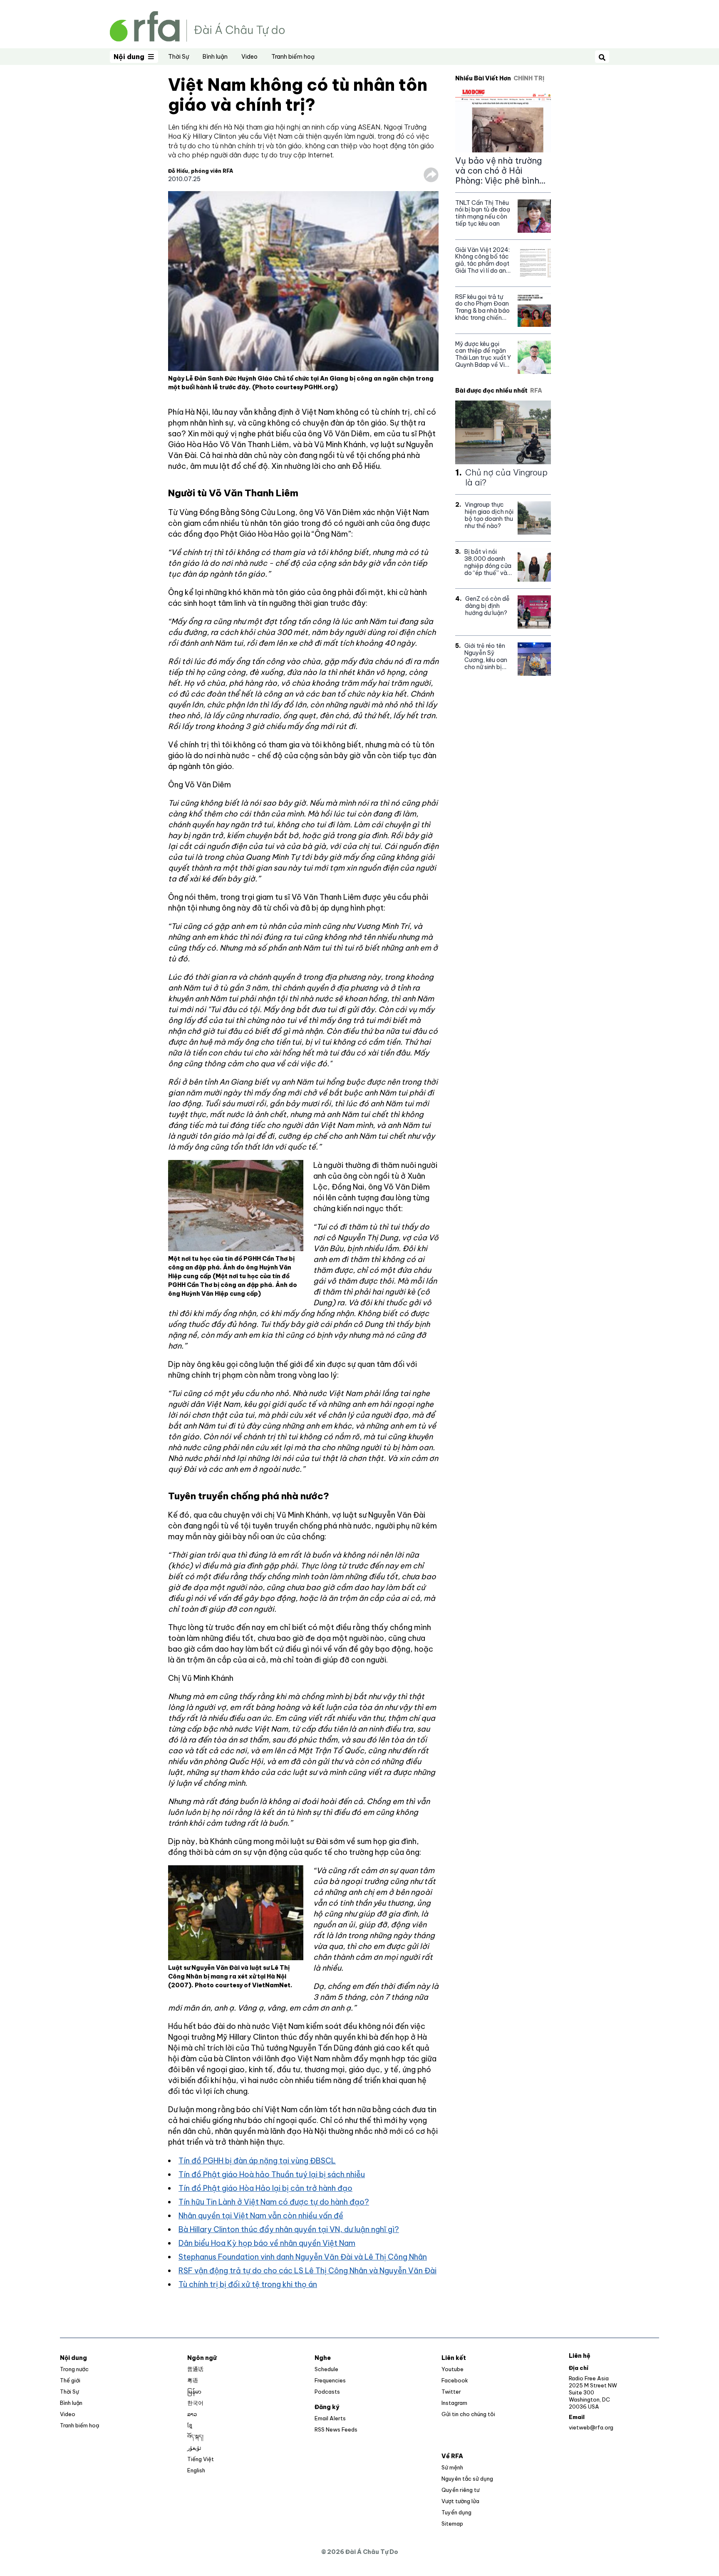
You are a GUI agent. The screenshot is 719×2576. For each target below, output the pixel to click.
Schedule (326, 2369)
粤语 (193, 2380)
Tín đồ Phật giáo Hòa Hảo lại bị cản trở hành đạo (265, 2188)
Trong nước (74, 2369)
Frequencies (330, 2380)
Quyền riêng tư (460, 2490)
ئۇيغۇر (194, 2448)
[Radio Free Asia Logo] (197, 26)
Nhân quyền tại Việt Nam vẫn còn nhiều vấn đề (261, 2216)
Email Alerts (330, 2418)
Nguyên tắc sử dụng (467, 2479)
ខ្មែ (190, 2425)
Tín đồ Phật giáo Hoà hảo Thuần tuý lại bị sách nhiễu (272, 2174)
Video (249, 57)
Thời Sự (179, 57)
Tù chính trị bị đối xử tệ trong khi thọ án (248, 2284)
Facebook (455, 2380)
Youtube (452, 2369)
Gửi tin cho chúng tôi (468, 2414)
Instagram (454, 2403)
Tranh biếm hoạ (293, 57)
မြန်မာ (194, 2392)
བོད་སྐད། (195, 2437)
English (196, 2470)
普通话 (195, 2369)
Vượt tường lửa (460, 2501)
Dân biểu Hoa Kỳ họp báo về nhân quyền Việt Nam (267, 2243)
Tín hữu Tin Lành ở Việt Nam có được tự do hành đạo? (274, 2202)
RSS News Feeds (336, 2429)
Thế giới (70, 2380)
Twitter (451, 2392)
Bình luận (215, 57)
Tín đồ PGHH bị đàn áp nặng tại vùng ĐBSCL (257, 2161)
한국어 (195, 2403)
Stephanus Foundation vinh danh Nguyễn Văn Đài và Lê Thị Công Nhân (303, 2257)
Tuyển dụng (456, 2512)
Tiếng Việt (201, 2459)
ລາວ (192, 2414)
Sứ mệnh (452, 2467)
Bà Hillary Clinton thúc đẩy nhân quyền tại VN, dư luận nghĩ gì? (289, 2229)
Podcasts (327, 2392)
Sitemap (452, 2524)
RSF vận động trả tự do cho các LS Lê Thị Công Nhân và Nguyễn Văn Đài (307, 2271)
